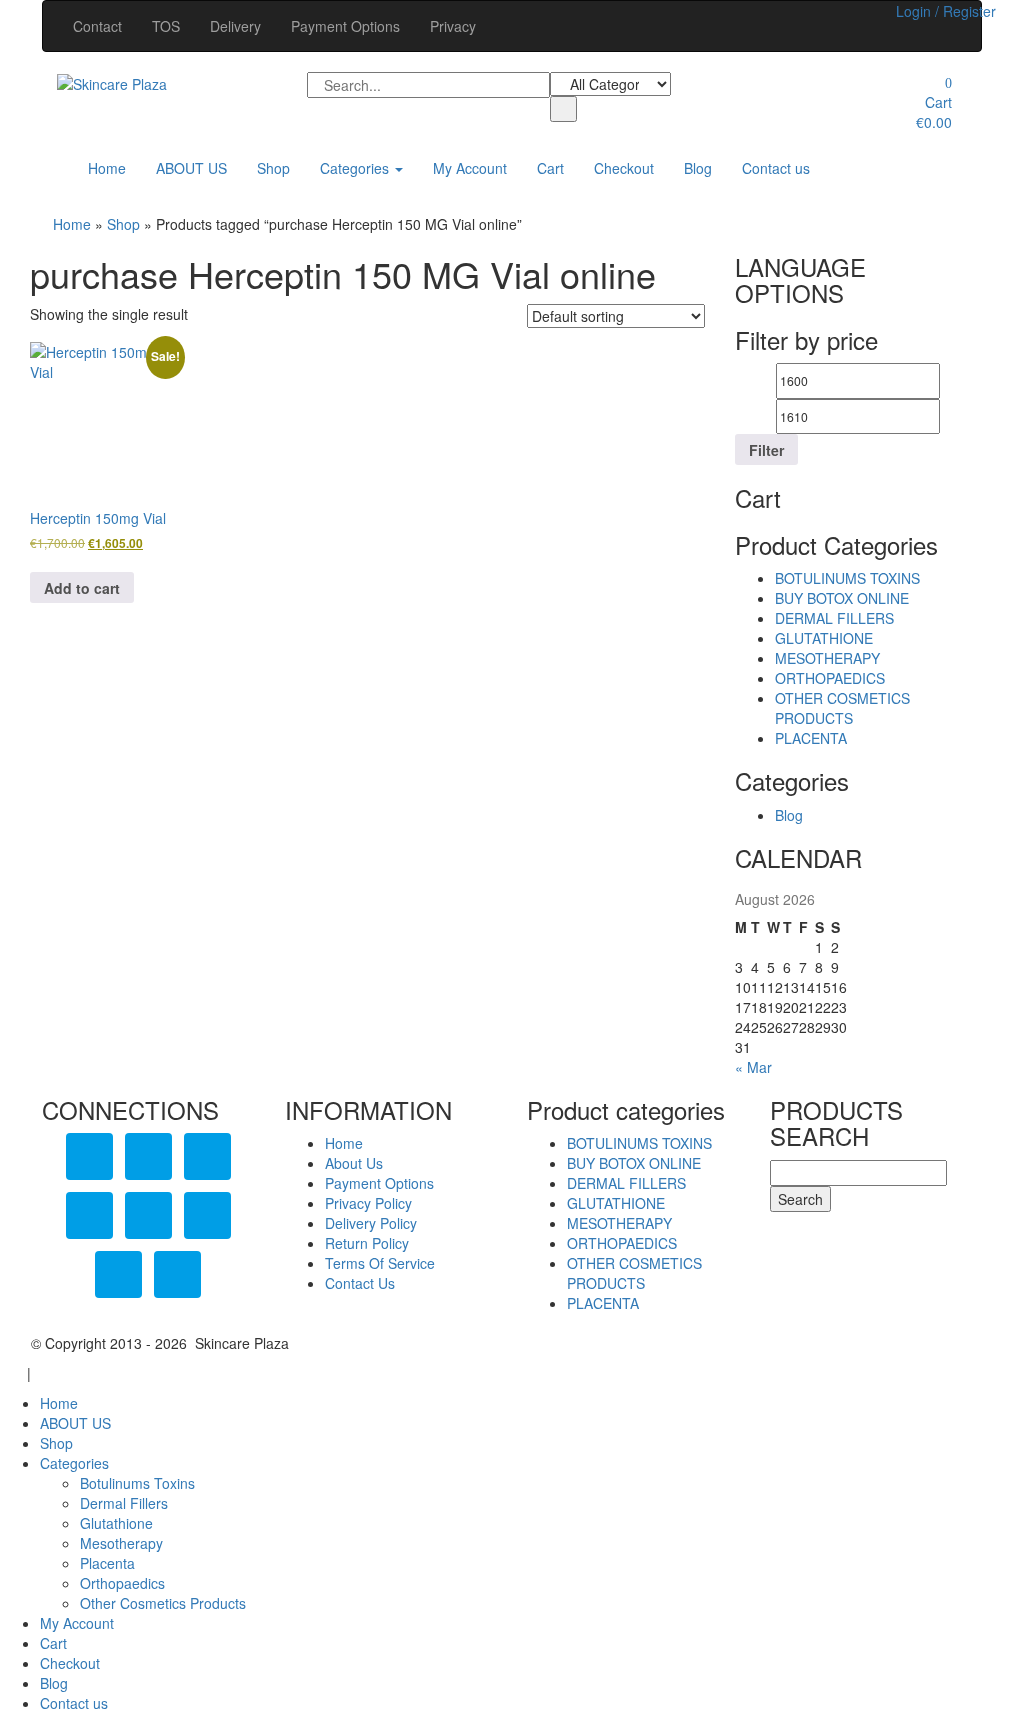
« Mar (753, 1067)
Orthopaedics (122, 1583)
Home (107, 168)
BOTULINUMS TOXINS (847, 578)
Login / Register (946, 11)
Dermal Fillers (124, 1503)
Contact (97, 26)
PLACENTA (811, 738)
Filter (766, 450)
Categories (356, 168)
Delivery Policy (371, 1223)
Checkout (624, 168)
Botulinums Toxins (137, 1483)
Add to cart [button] (82, 588)
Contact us (776, 168)
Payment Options (345, 26)
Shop (273, 168)
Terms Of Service (380, 1263)
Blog (698, 168)
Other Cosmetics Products (163, 1603)
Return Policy (367, 1243)
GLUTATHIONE (824, 638)
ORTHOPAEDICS (830, 678)
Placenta (107, 1563)
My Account (470, 168)
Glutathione (116, 1523)
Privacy (453, 26)
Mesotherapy (121, 1543)
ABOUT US (191, 168)
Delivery (235, 26)
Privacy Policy (368, 1203)
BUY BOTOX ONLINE (842, 598)
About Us (354, 1163)
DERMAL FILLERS (834, 618)
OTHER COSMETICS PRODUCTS (842, 708)
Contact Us (360, 1283)
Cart (550, 168)
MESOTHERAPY (827, 658)
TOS (166, 26)
